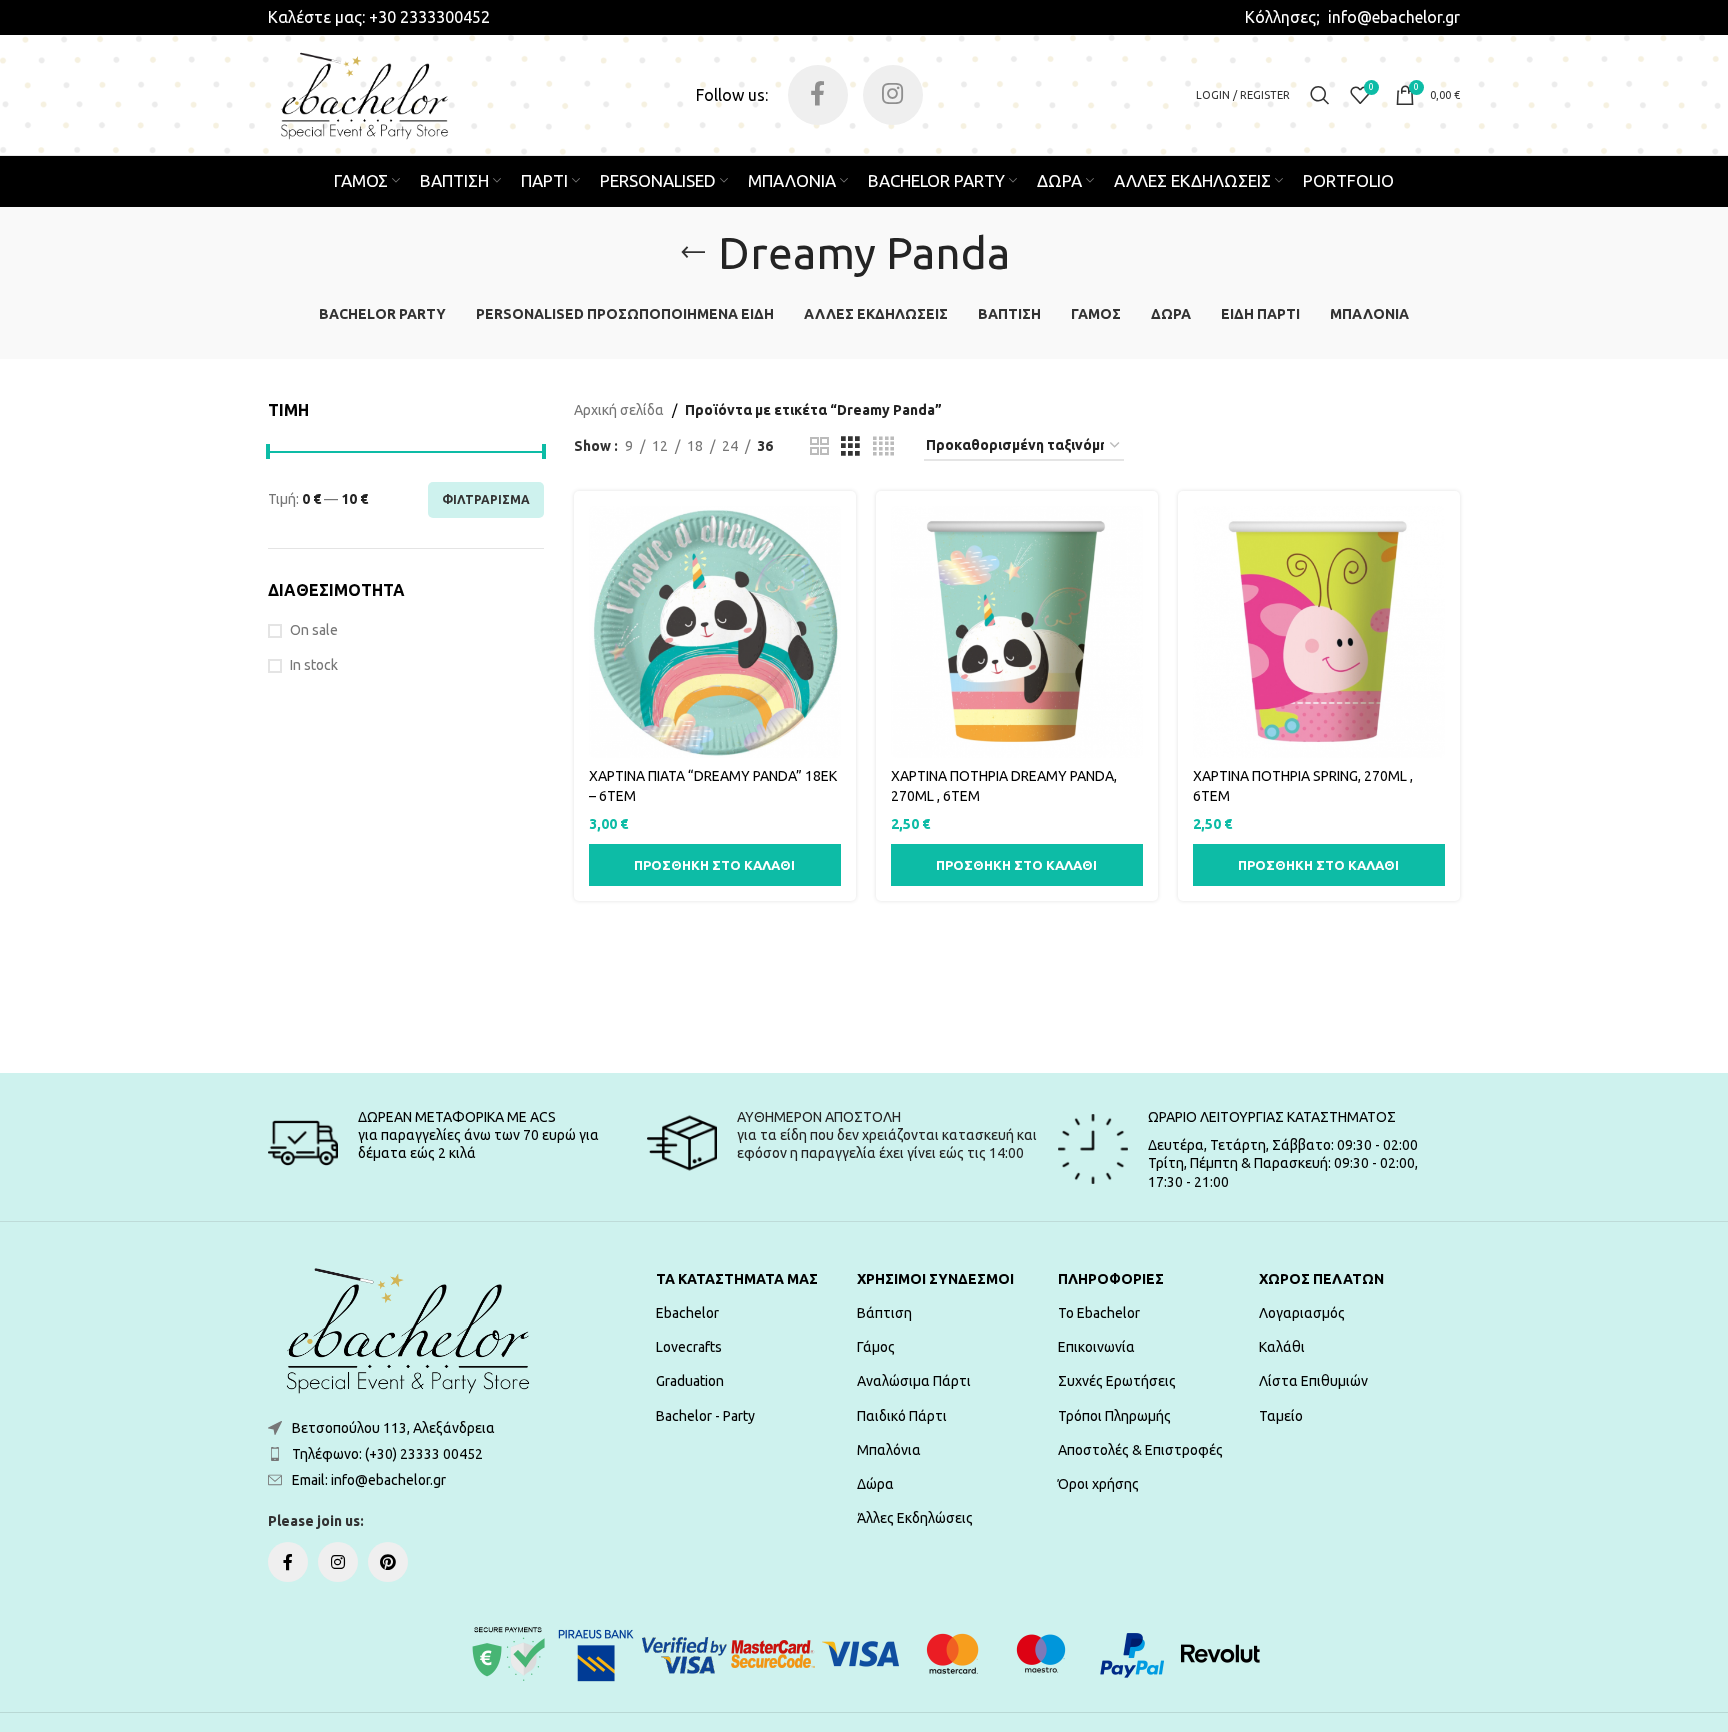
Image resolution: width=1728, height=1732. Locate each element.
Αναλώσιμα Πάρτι (914, 1381)
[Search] (1320, 95)
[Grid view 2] (819, 446)
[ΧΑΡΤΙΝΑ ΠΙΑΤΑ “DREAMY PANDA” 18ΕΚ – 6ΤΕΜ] (715, 632)
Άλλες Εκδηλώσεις (915, 1518)
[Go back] (693, 253)
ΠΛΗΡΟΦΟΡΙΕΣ (1111, 1279)
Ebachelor (687, 1313)
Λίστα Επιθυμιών (1313, 1381)
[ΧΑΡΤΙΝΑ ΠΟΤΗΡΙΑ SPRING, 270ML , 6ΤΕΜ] (1319, 632)
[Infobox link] (379, 17)
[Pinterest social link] (388, 1562)
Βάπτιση (884, 1313)
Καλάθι (1282, 1347)
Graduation (690, 1381)
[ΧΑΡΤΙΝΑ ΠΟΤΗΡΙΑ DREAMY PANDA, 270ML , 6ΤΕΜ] (1017, 632)
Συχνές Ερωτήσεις (1117, 1381)
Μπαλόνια (889, 1450)
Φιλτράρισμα (486, 499)
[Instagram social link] (893, 95)
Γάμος (876, 1347)
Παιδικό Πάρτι (902, 1416)
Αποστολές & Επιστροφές (1140, 1450)
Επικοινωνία (1096, 1347)
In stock (314, 665)
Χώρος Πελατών (1321, 1279)
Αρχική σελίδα (619, 410)
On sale (314, 630)
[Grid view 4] (883, 446)
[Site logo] (364, 94)
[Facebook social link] (818, 95)
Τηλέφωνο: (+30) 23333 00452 (387, 1454)
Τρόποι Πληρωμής (1114, 1416)
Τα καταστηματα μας (737, 1279)
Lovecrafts (689, 1347)
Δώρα (875, 1484)
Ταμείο (1281, 1416)
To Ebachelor (1099, 1313)
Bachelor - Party (705, 1416)
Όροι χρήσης (1098, 1484)
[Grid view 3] (850, 446)
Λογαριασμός (1302, 1313)
